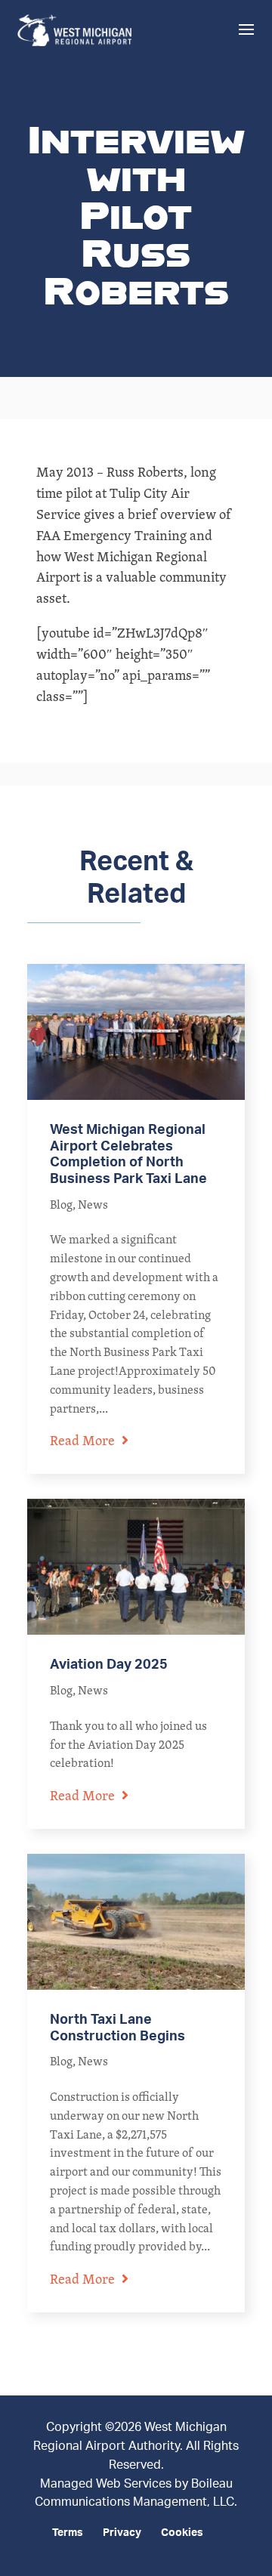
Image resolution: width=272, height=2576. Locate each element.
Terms (68, 2533)
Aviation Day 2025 (109, 1665)
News (93, 1205)
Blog (61, 1205)
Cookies (182, 2533)
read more (82, 1440)
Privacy (122, 2533)
